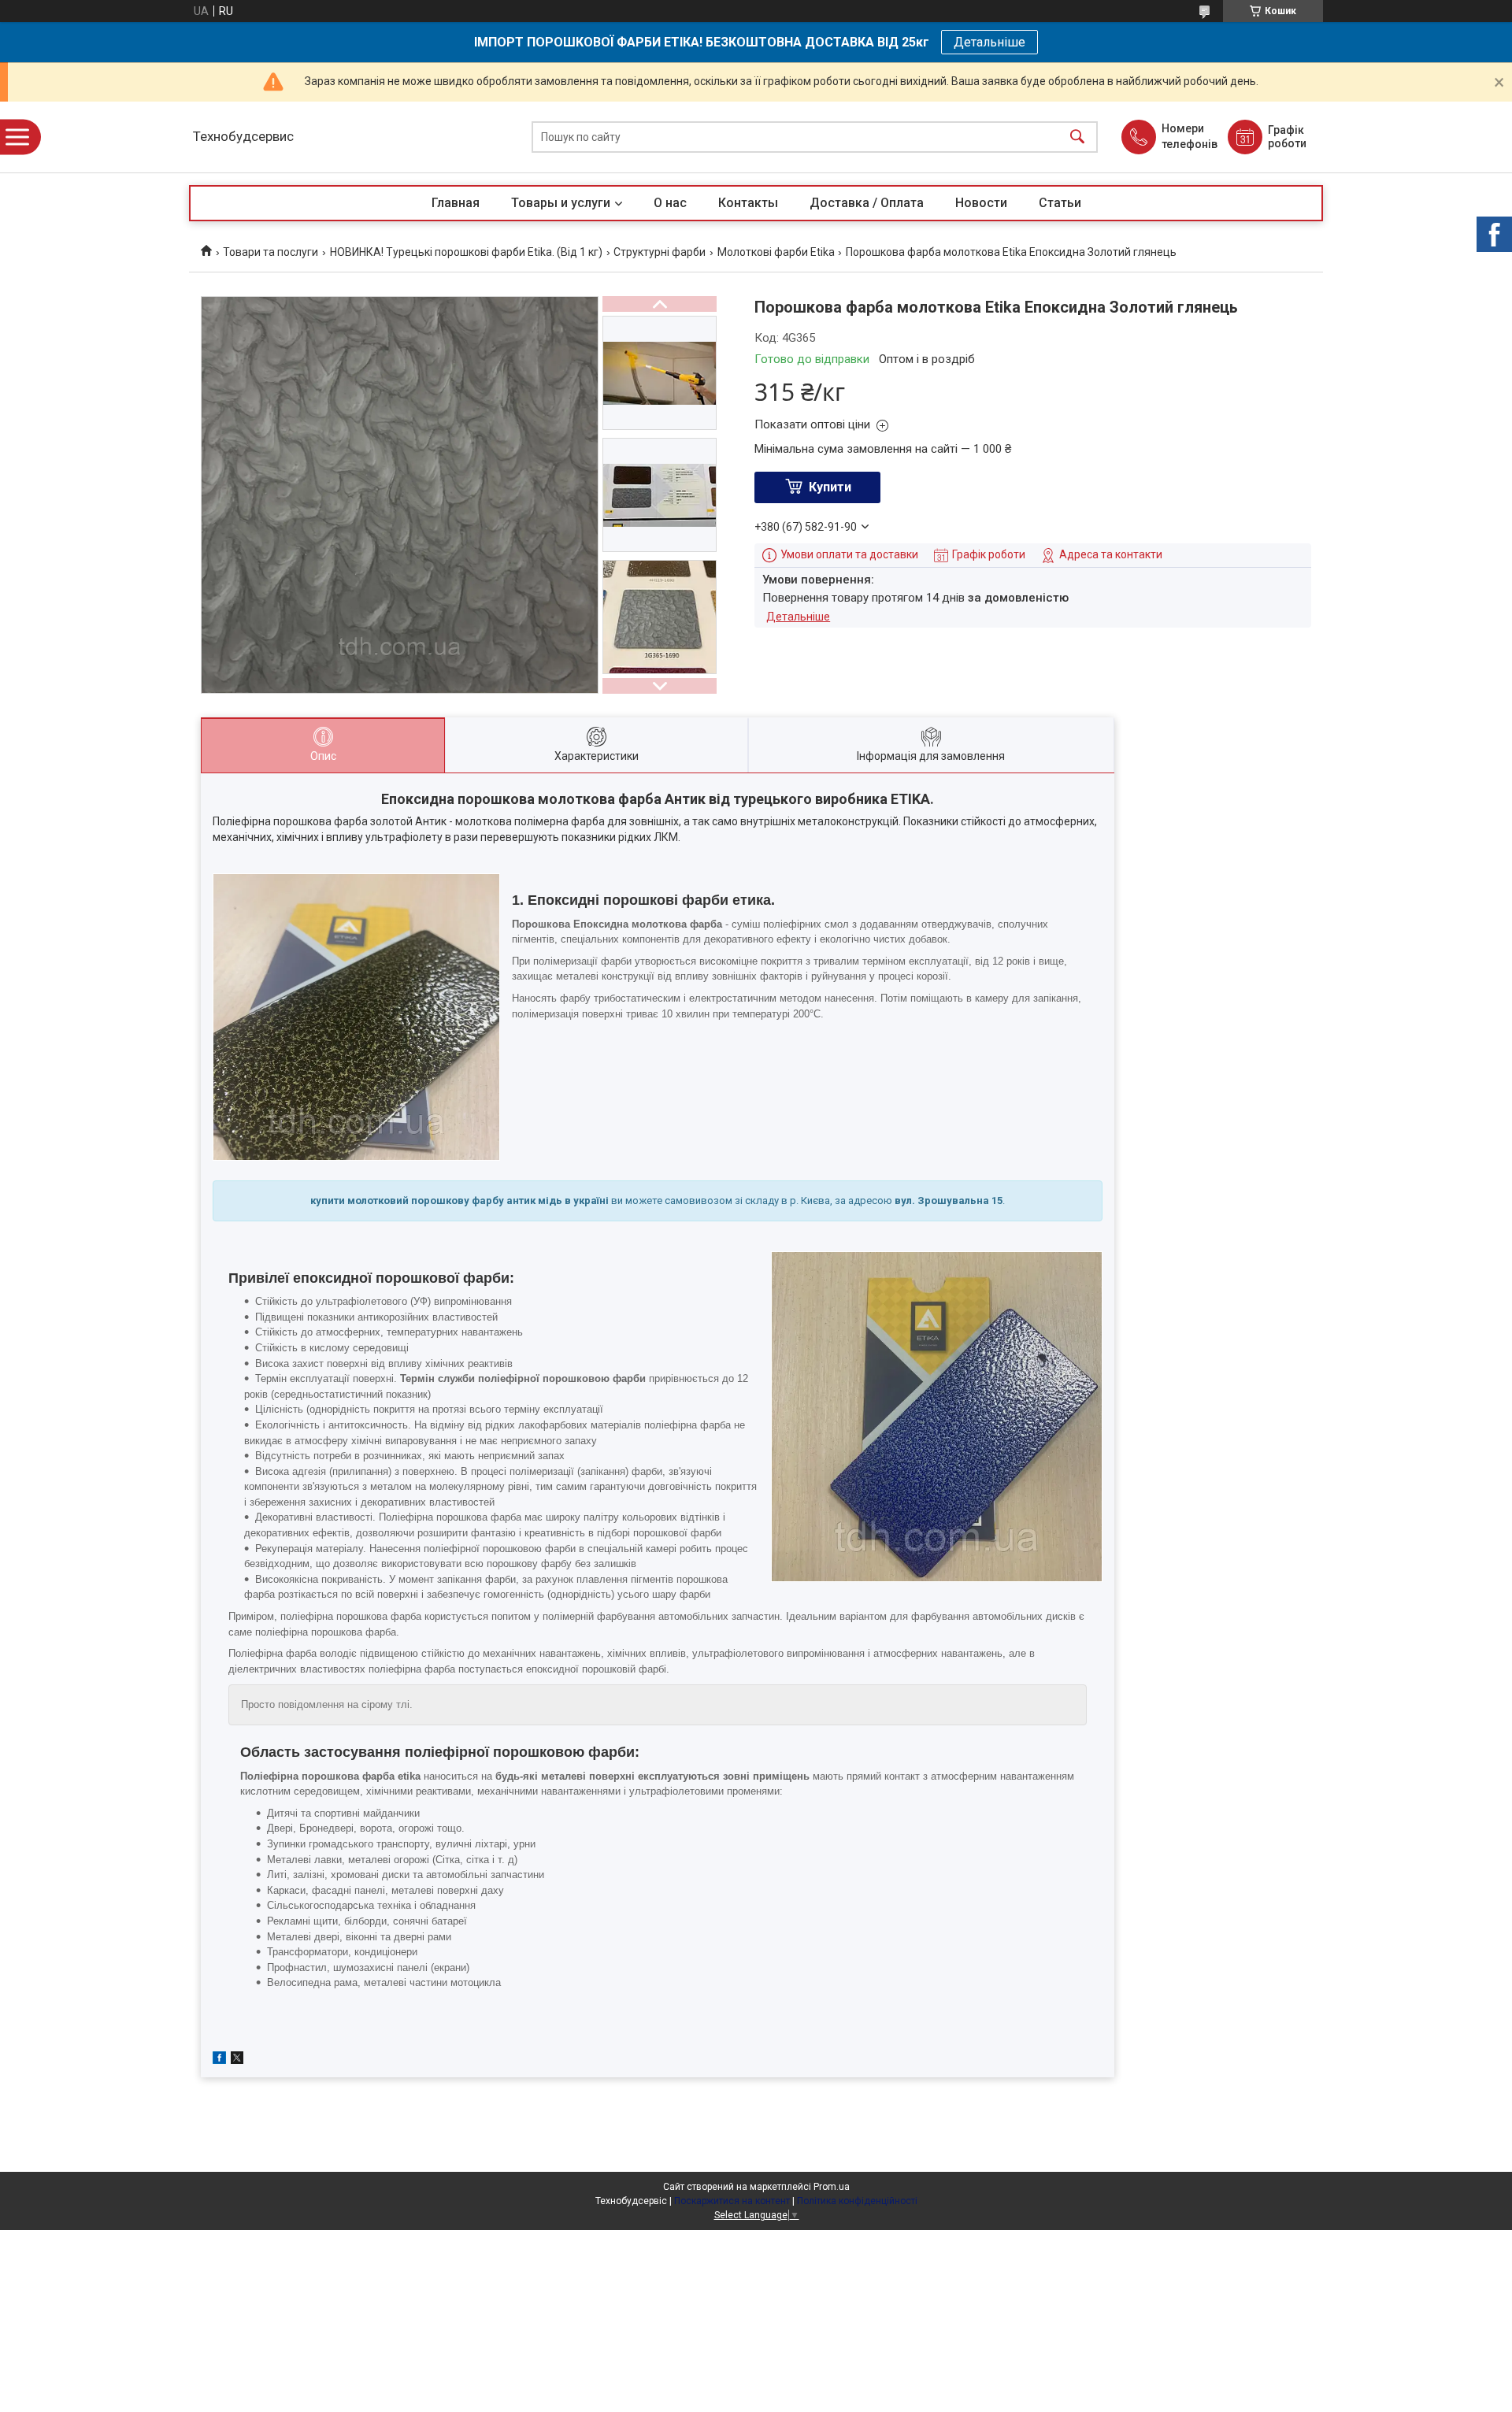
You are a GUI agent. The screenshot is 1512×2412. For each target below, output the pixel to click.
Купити (830, 487)
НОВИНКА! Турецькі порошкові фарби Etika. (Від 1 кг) (466, 252)
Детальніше (989, 42)
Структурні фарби (660, 252)
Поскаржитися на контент (732, 2201)
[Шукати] (1077, 137)
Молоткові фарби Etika (776, 252)
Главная (456, 203)
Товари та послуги (271, 252)
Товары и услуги (561, 203)
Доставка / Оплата (867, 203)
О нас (670, 203)
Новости (981, 203)
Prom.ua (832, 2187)
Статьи (1060, 203)
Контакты (748, 203)
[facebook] (219, 2060)
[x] (237, 2060)
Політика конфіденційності (857, 2201)
